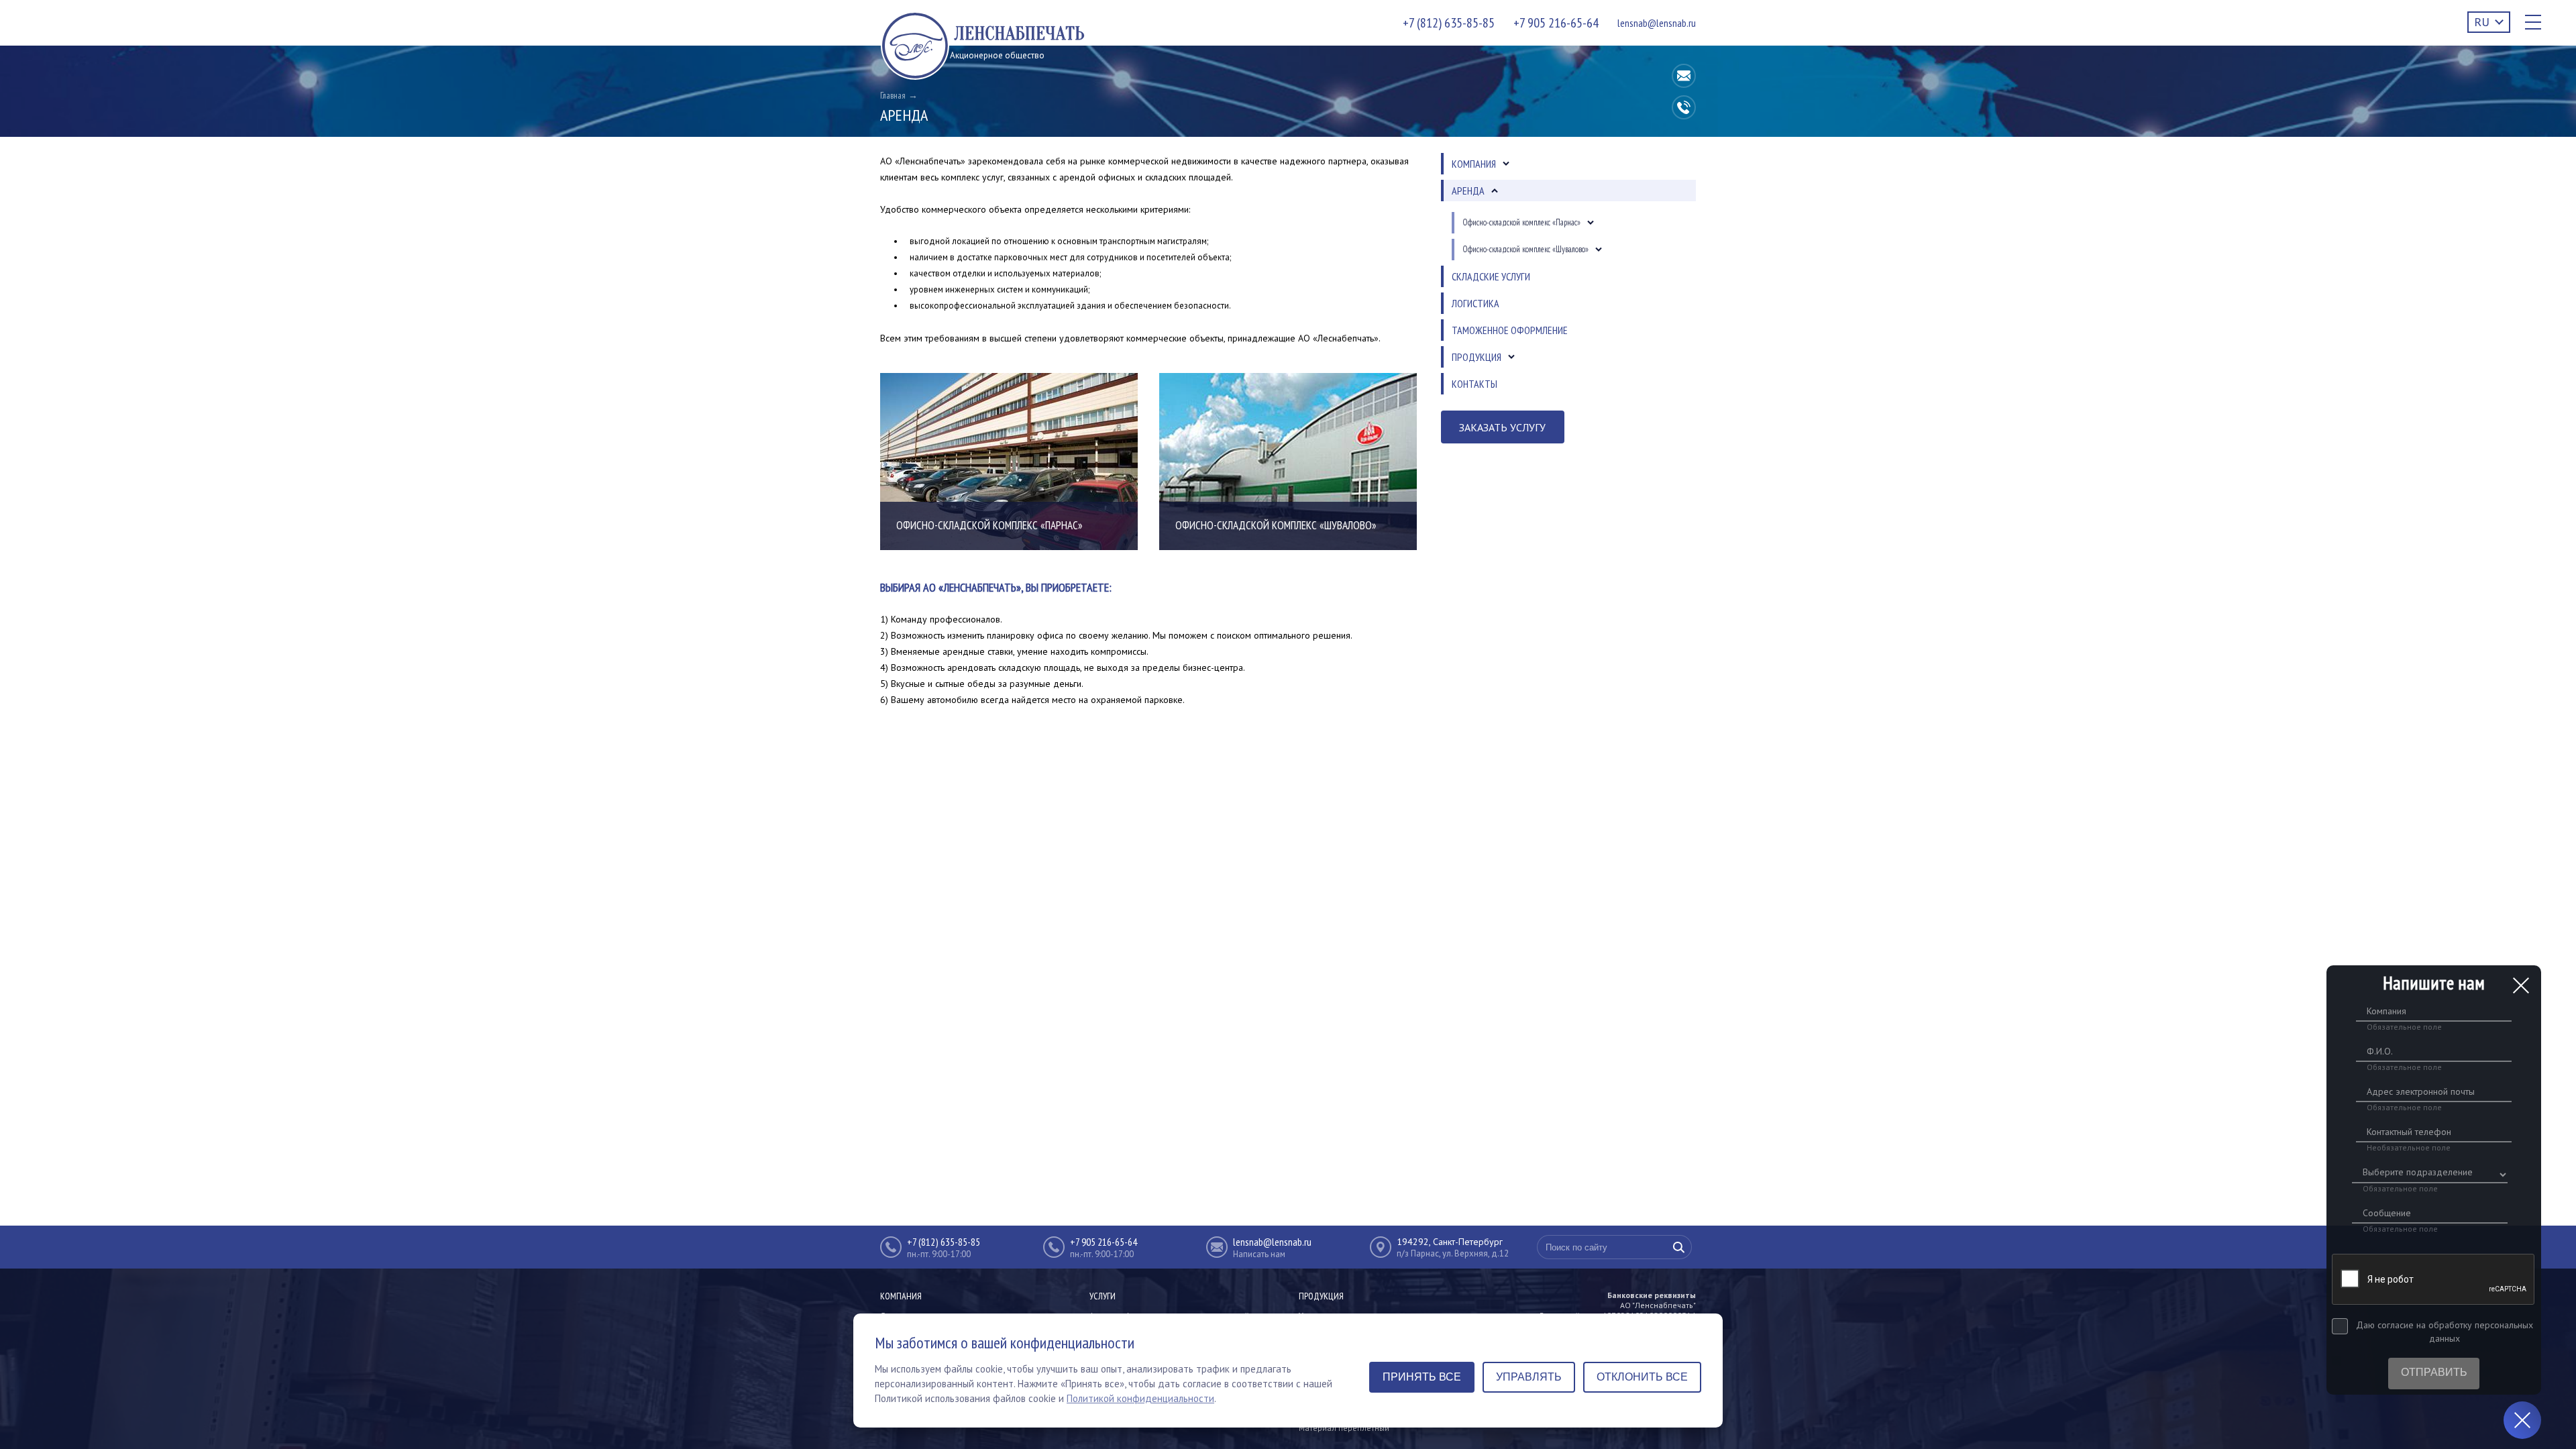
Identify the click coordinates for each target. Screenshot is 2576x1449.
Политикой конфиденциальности (1140, 1398)
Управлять (1529, 1377)
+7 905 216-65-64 (1556, 23)
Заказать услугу (1502, 427)
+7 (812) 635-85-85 (1449, 23)
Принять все (1422, 1377)
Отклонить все (1642, 1377)
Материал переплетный (1344, 1428)
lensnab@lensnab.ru (1657, 23)
